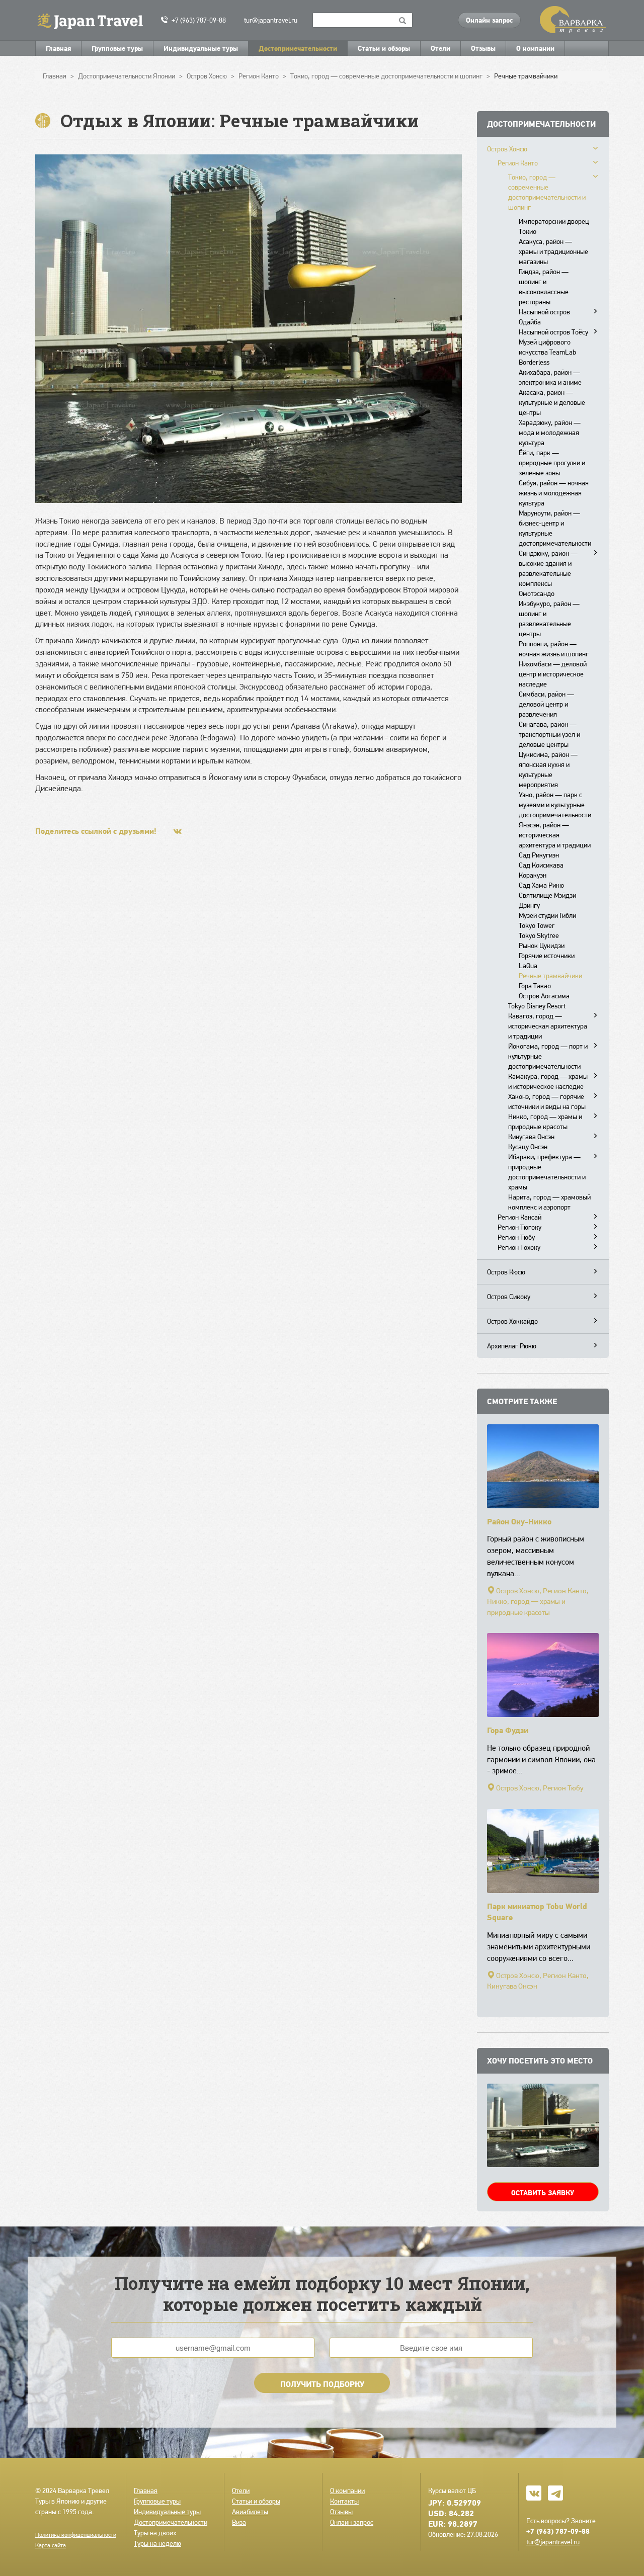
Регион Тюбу (516, 1237)
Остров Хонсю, (519, 1591)
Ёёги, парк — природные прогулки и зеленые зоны (552, 463)
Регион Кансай (519, 1217)
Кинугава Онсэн (531, 1137)
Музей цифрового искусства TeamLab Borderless (547, 352)
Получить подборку (322, 2384)
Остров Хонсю (507, 149)
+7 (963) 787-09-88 (199, 20)
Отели (440, 48)
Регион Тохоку (519, 1247)
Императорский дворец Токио (554, 226)
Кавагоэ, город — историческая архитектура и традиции (548, 1026)
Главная (58, 48)
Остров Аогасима (544, 996)
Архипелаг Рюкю (512, 1346)
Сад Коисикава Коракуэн (541, 870)
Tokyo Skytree (539, 935)
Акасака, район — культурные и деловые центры (552, 402)
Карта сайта (51, 2545)
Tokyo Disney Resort (537, 1006)
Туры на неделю (157, 2543)
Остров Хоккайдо (512, 1321)
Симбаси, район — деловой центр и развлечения (546, 704)
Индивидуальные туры (201, 48)
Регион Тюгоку (519, 1227)
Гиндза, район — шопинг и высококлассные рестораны (544, 287)
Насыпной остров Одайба (544, 317)
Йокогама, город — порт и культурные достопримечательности (548, 1056)
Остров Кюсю (506, 1272)
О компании (535, 48)
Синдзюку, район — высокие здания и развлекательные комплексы (548, 568)
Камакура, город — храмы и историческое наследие (548, 1081)
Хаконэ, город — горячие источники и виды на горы (547, 1101)
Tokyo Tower (537, 925)
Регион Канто (518, 163)
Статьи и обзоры (384, 48)
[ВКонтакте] (178, 831)
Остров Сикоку (509, 1297)
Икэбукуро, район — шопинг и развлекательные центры (549, 619)
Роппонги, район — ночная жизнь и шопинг (554, 649)
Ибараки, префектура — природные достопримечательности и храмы (547, 1172)
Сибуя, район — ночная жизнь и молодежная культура (554, 493)
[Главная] (94, 20)
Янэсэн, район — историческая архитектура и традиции (555, 835)
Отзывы (483, 48)
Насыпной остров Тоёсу (553, 332)
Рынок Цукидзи (542, 946)
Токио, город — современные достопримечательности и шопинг (547, 192)
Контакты (344, 2501)
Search (403, 20)
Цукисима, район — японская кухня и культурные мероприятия (548, 769)
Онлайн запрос (489, 20)
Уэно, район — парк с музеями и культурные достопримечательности (555, 805)
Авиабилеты (250, 2512)
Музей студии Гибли (547, 915)
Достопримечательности (298, 48)
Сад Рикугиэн (539, 855)
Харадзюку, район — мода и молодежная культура (550, 433)
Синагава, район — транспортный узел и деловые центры (549, 734)
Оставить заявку (543, 2193)
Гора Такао (535, 986)
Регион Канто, (566, 1591)
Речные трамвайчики (550, 976)
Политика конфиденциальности (76, 2535)
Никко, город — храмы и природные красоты (545, 1122)
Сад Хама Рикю (541, 885)
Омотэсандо (537, 593)
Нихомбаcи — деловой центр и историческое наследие (553, 674)
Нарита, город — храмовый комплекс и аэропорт (549, 1202)
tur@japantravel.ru (271, 20)
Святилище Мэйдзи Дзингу (547, 900)
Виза (239, 2522)
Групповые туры (117, 48)
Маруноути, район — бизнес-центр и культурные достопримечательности (555, 528)
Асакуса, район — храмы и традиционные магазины (553, 251)
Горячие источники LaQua (547, 961)
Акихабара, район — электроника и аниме (550, 377)
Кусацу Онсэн (528, 1147)
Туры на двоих (155, 2533)
